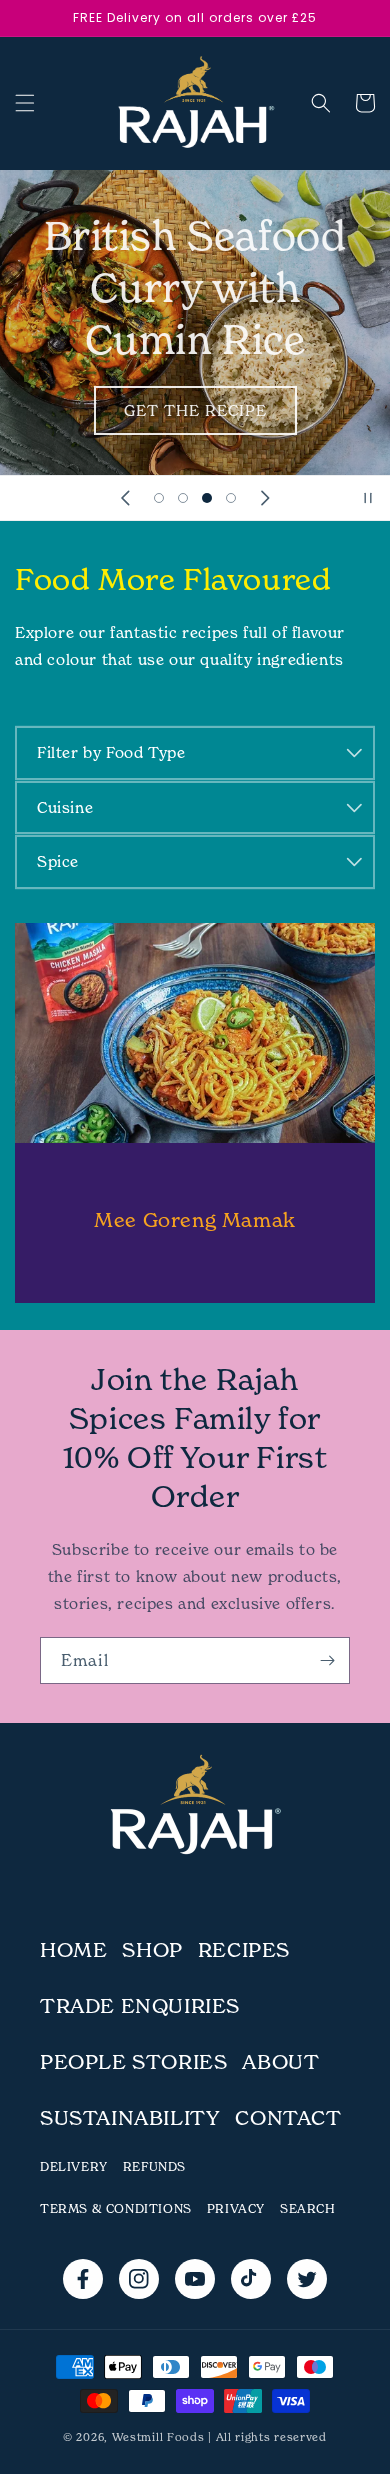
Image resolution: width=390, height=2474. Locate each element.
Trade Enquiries (140, 2006)
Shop (152, 1950)
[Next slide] (265, 498)
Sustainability (130, 2118)
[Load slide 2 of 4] (183, 498)
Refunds (154, 2166)
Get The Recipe (195, 410)
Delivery (74, 2166)
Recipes (244, 1950)
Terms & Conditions (116, 2208)
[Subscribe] (327, 1660)
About (280, 2062)
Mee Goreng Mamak (195, 1220)
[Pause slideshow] (368, 498)
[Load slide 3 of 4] (207, 498)
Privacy (236, 2208)
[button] (25, 103)
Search (308, 2208)
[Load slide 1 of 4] (159, 498)
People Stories (133, 2062)
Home (73, 1950)
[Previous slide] (125, 498)
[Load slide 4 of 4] (231, 498)
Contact (288, 2118)
